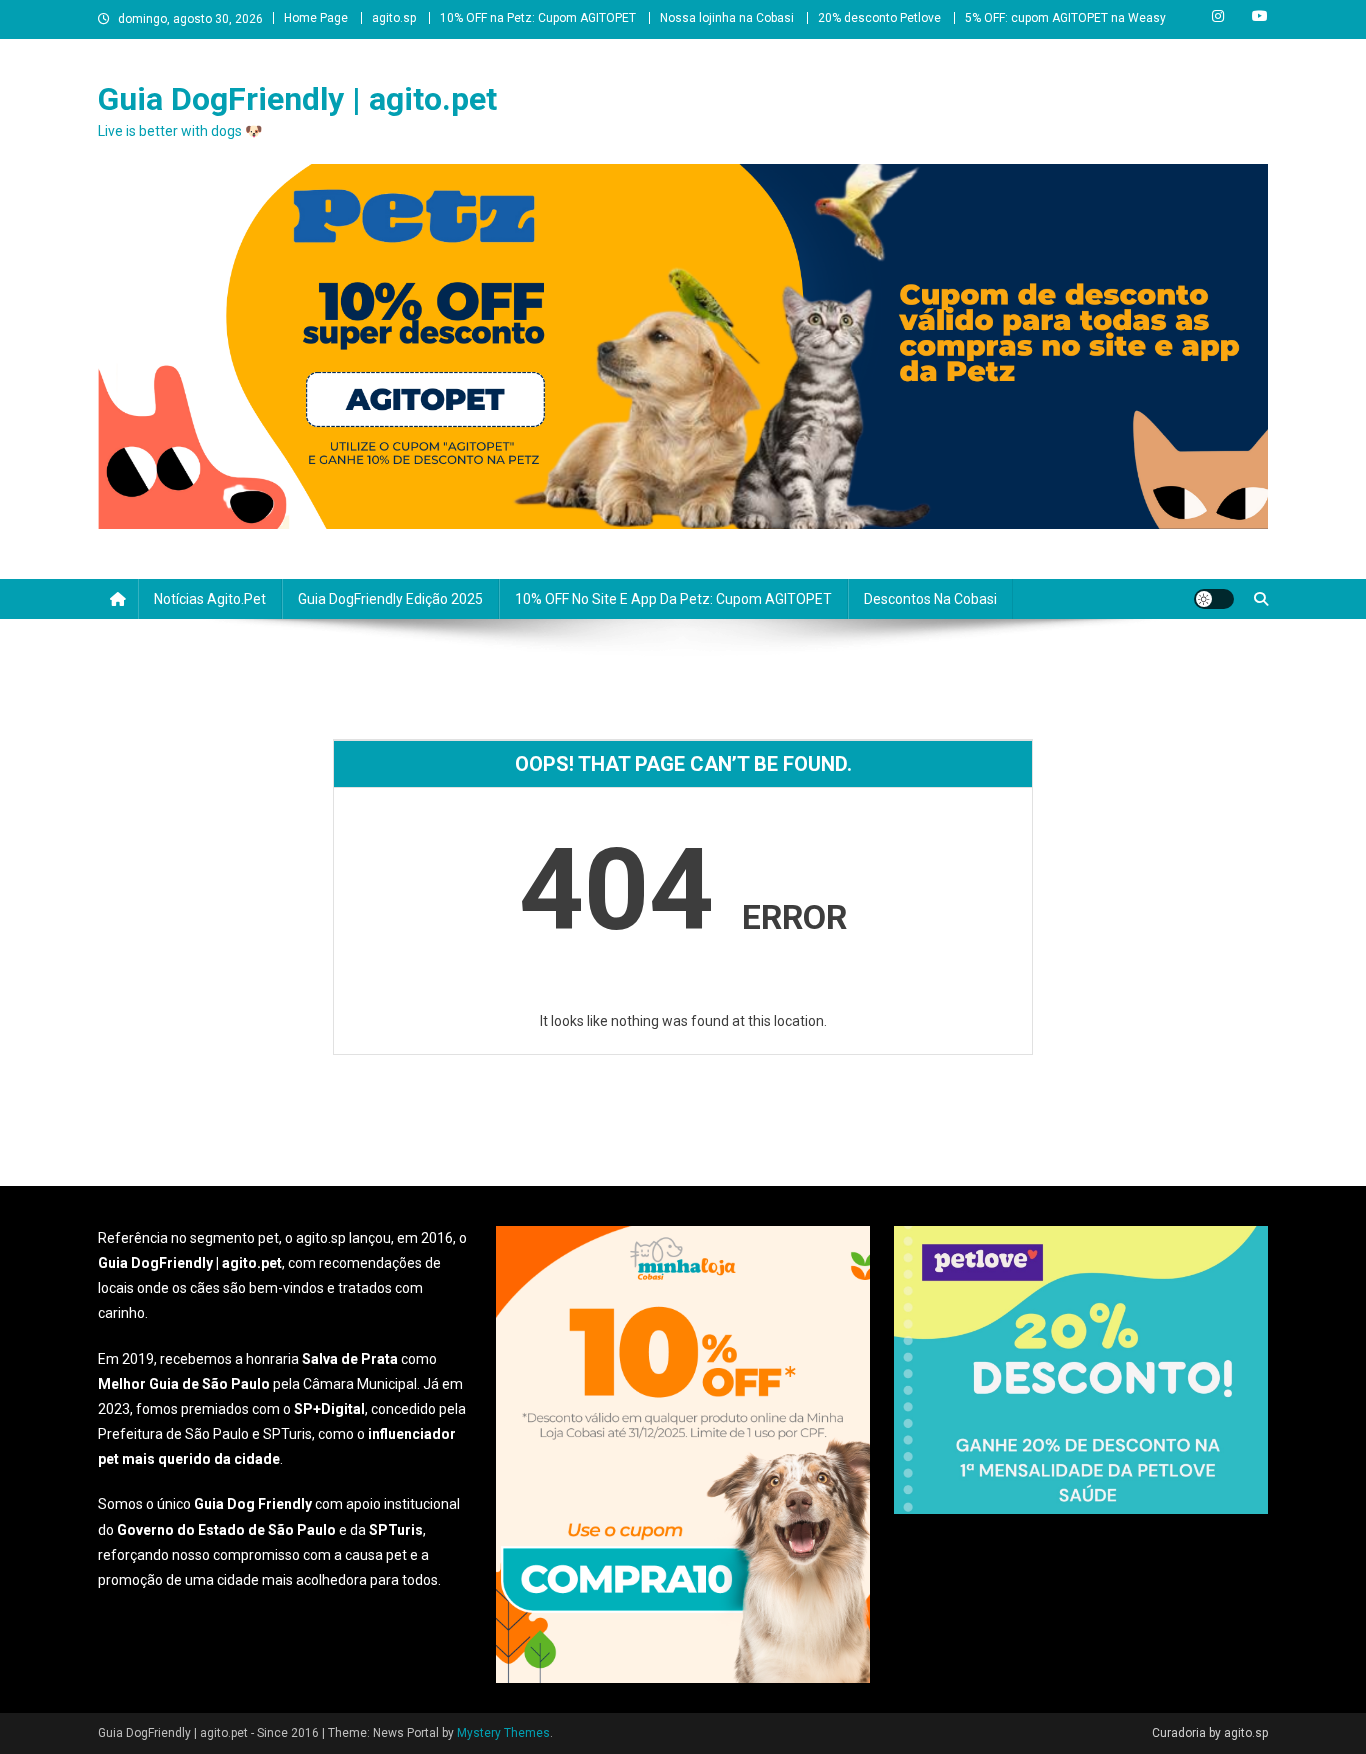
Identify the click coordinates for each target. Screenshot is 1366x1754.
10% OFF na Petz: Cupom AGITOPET (538, 18)
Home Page (316, 18)
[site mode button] (1214, 599)
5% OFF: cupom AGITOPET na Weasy (1065, 18)
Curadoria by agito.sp (1210, 1733)
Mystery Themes (503, 1733)
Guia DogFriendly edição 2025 (390, 599)
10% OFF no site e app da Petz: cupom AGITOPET (673, 599)
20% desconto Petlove (879, 18)
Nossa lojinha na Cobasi (727, 18)
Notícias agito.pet (210, 599)
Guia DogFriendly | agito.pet (297, 99)
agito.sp (394, 18)
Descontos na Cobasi (930, 599)
